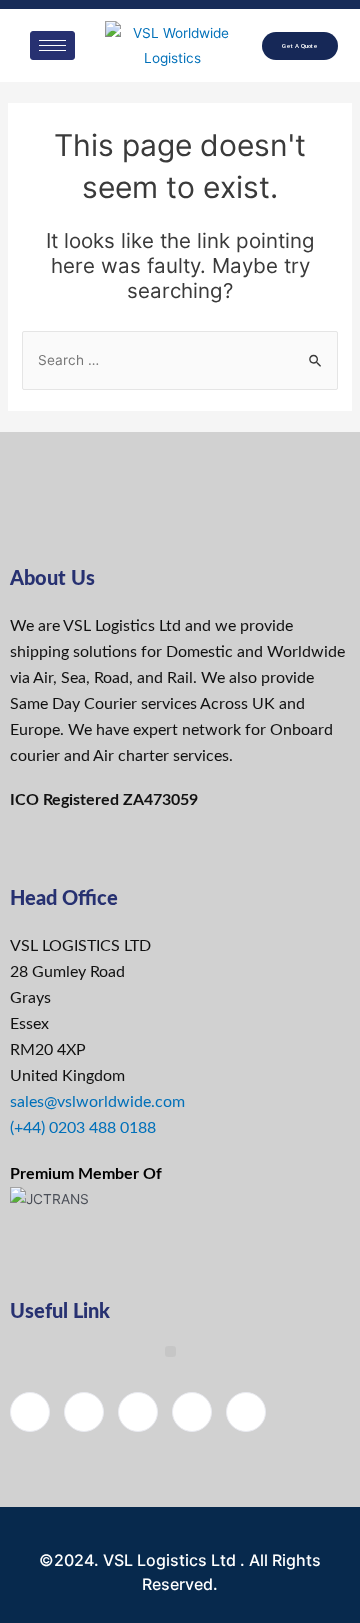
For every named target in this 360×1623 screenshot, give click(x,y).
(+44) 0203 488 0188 (83, 1128)
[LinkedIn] (138, 1412)
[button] (170, 1351)
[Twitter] (84, 1412)
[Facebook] (30, 1412)
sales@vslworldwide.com (97, 1102)
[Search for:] (180, 359)
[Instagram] (192, 1412)
